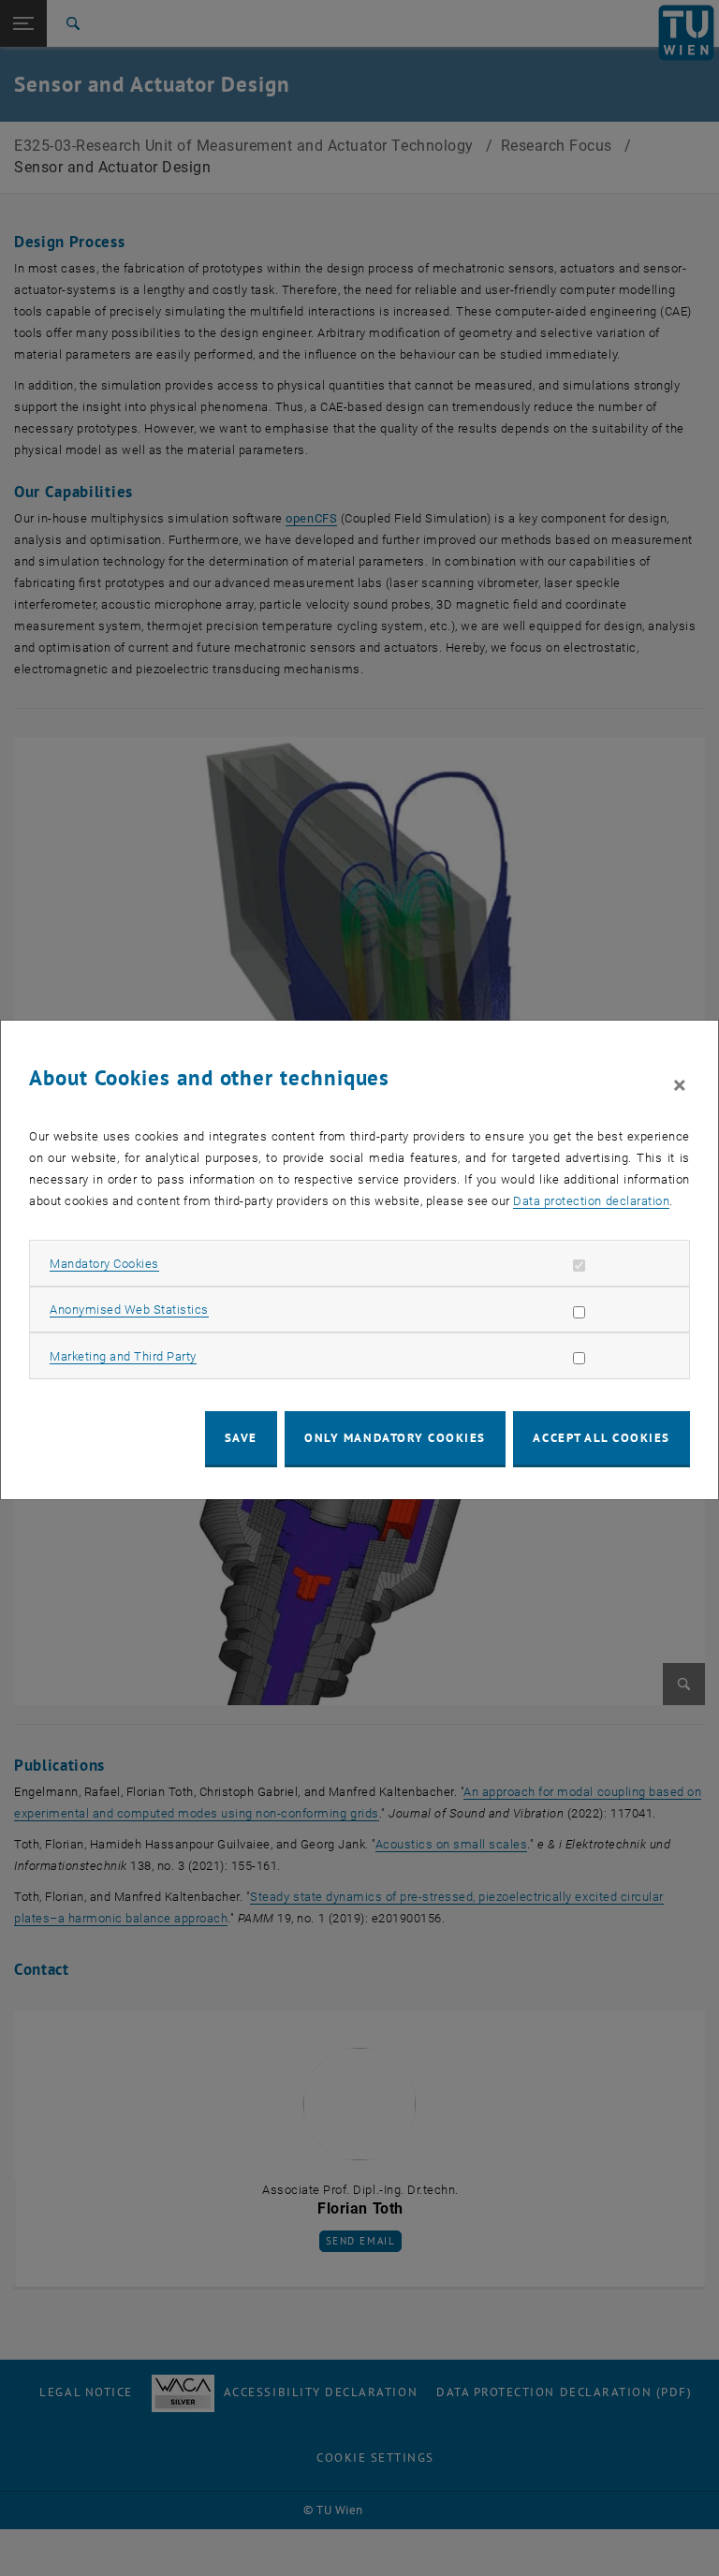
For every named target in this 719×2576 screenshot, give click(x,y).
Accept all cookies (602, 1438)
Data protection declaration (591, 1201)
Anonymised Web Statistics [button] (129, 1310)
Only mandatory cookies (395, 1438)
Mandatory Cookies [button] (104, 1264)
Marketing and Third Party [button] (123, 1356)
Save (241, 1438)
